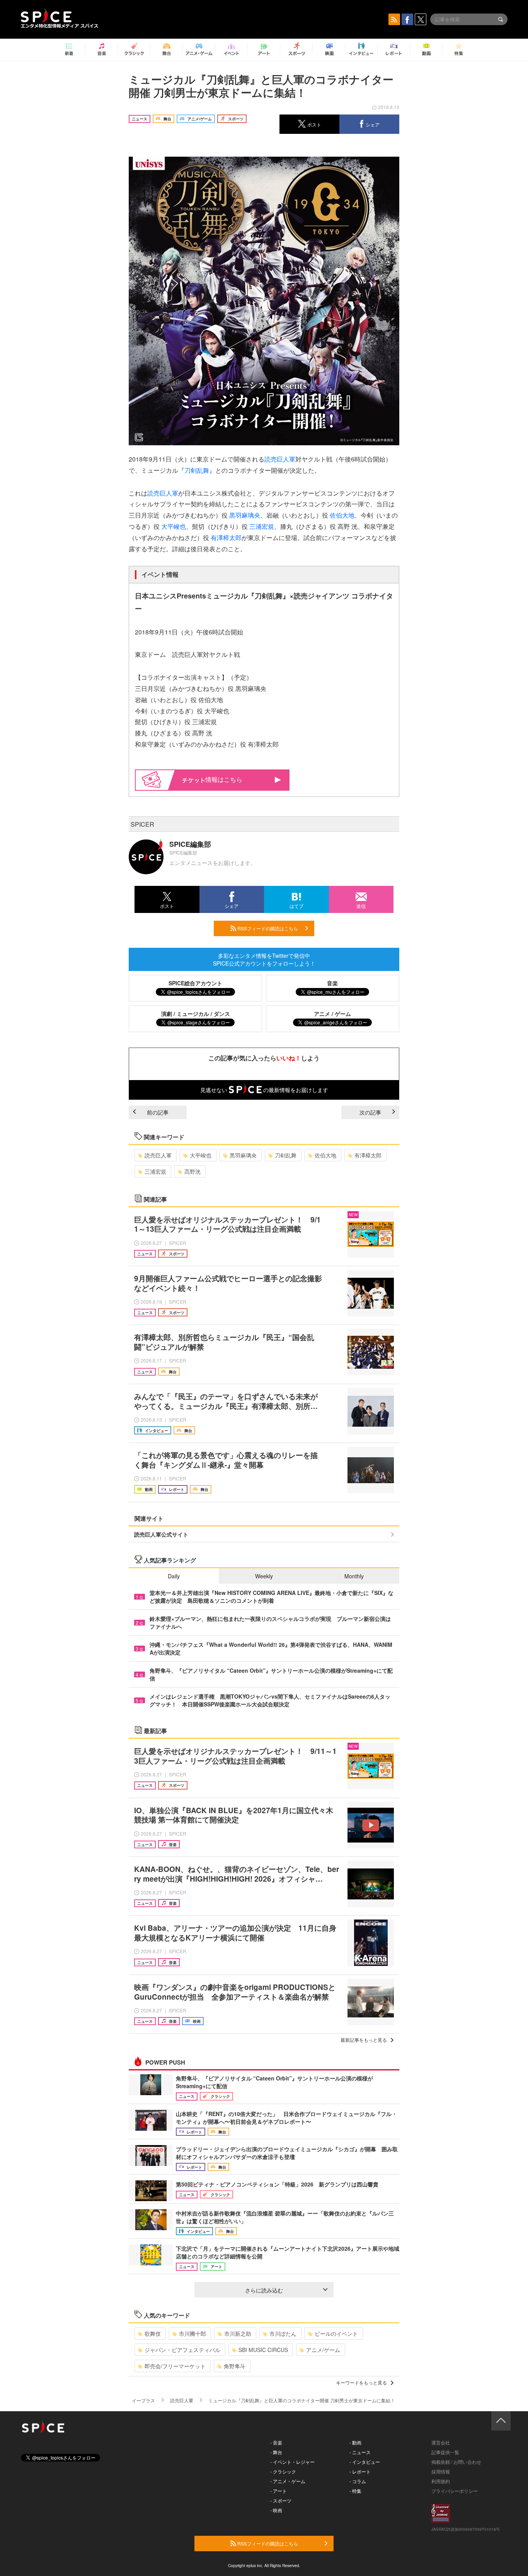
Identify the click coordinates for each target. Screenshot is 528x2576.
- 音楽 (276, 2442)
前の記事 (158, 1112)
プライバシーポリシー (455, 2491)
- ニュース (360, 2452)
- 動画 (355, 2442)
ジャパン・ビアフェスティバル (182, 2350)
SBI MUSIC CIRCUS (263, 2350)
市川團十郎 (192, 2333)
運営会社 (441, 2442)
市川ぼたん (283, 2333)
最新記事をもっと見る (364, 2040)
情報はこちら (224, 779)
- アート (278, 2491)
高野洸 (192, 1171)
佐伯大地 (342, 515)
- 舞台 (276, 2452)
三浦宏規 (262, 526)
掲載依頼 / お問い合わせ (456, 2462)
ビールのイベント (336, 2333)
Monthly (354, 1576)
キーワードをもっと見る (361, 2382)
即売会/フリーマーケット (175, 2366)
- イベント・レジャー (292, 2462)
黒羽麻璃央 (245, 515)
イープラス (143, 2400)
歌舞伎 (153, 2333)
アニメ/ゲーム (323, 2350)
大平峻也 (174, 526)
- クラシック (283, 2471)
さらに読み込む (264, 2290)
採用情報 (441, 2471)
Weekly (264, 1576)
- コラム (358, 2481)
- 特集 (355, 2491)
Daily (174, 1576)
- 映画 (276, 2510)
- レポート (360, 2471)
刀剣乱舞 (197, 470)
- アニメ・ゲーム (288, 2481)
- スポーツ (281, 2500)
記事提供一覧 (445, 2452)
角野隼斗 (235, 2366)
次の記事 (370, 1112)
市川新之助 (238, 2333)
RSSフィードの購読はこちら (267, 928)
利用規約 (441, 2481)
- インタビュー (365, 2462)
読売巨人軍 (280, 459)
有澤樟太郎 (226, 538)
